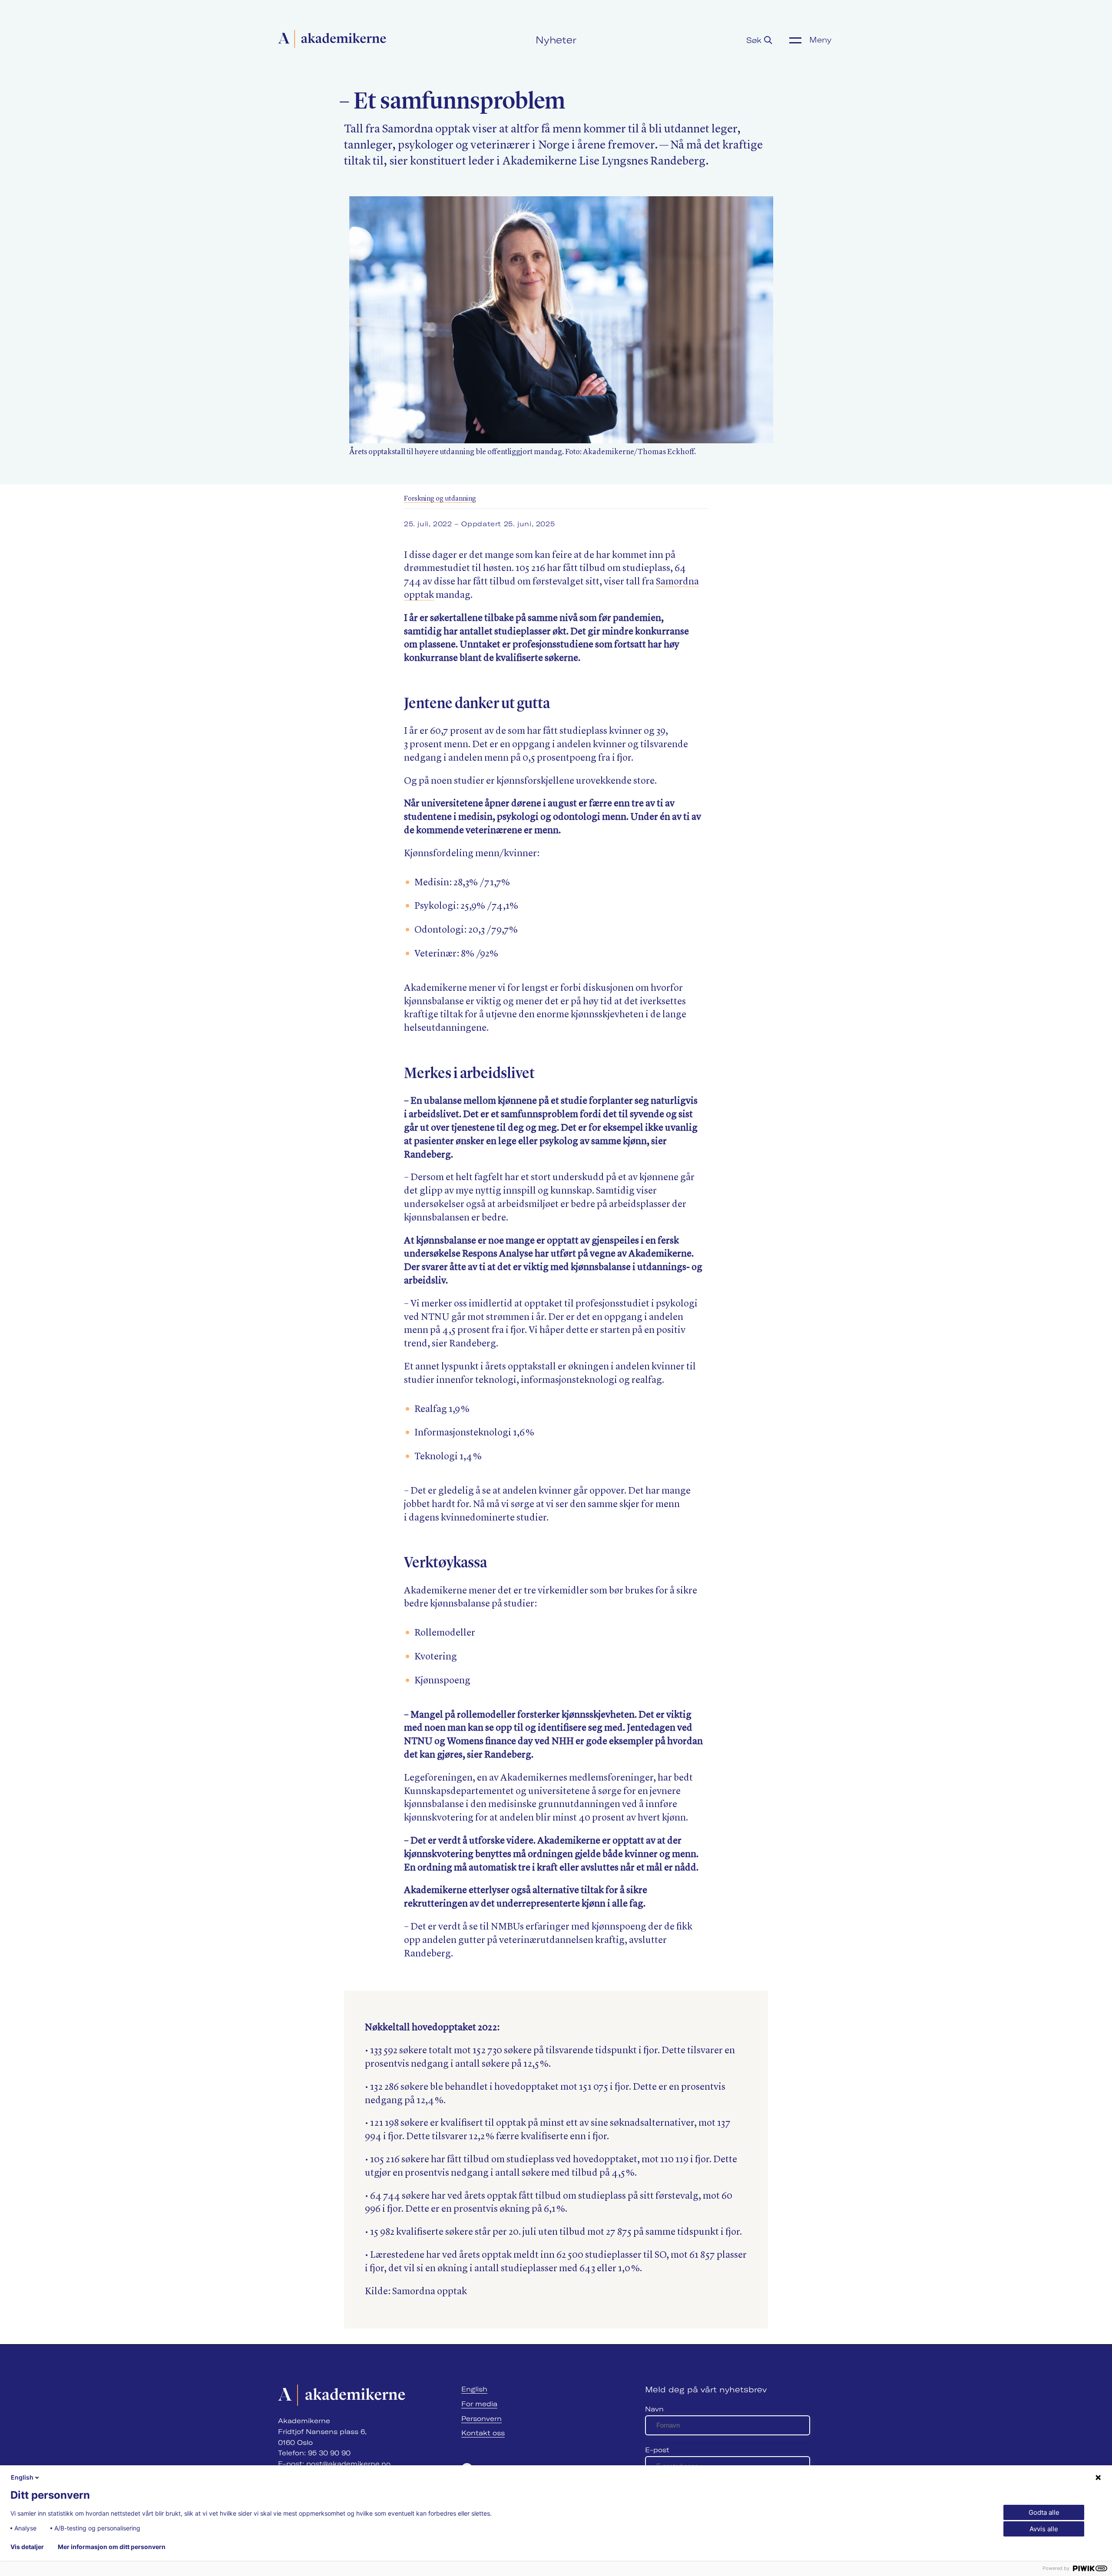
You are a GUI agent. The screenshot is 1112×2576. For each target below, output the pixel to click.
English (474, 2389)
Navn (654, 2409)
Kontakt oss (483, 2433)
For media (479, 2404)
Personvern (482, 2419)
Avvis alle (1044, 2529)
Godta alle (1044, 2512)
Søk (755, 40)
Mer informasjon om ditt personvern (112, 2547)
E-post (657, 2450)
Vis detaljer (27, 2547)
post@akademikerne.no (348, 2464)
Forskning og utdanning (440, 499)
